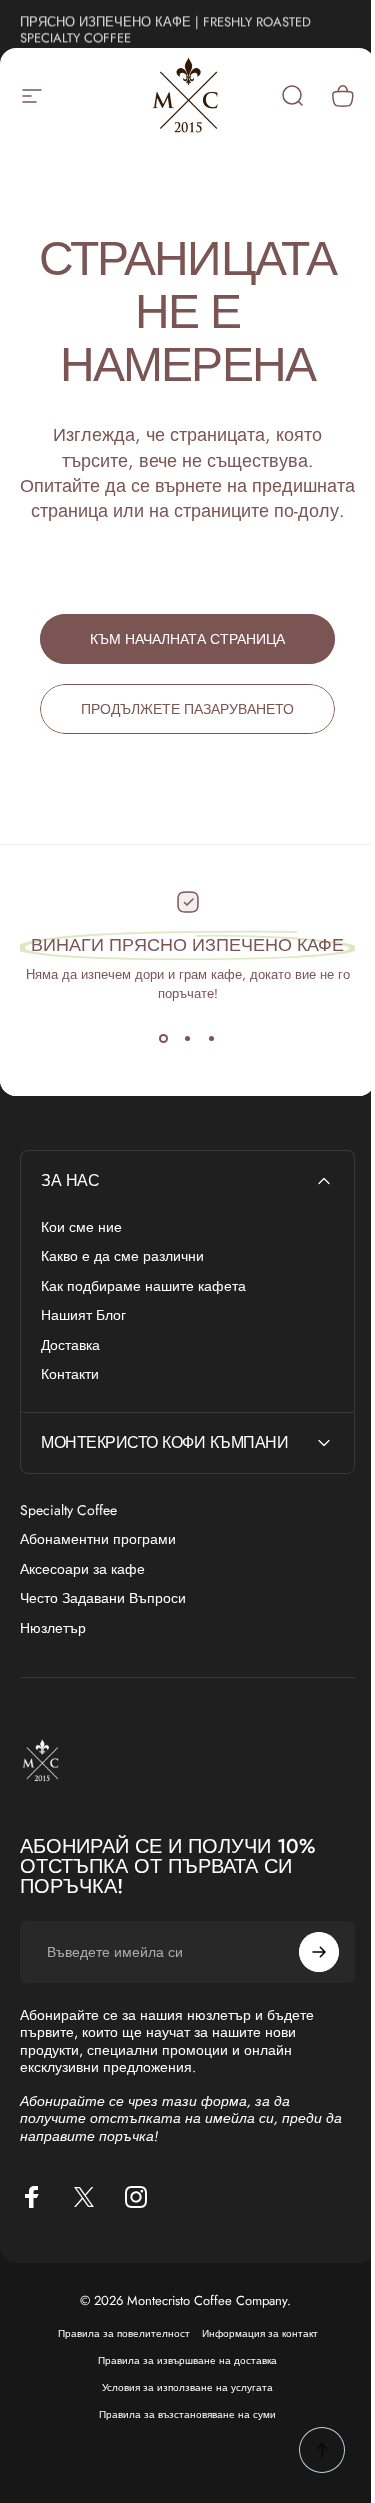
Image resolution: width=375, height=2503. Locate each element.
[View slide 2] (188, 1039)
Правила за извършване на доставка (180, 2386)
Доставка (70, 1346)
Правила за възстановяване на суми (180, 2440)
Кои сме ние (81, 1228)
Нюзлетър (53, 1629)
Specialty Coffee (68, 1511)
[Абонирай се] (304, 1977)
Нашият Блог (83, 1316)
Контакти (70, 1375)
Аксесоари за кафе (82, 1570)
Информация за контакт (252, 2359)
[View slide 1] (164, 1039)
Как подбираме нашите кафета (143, 1287)
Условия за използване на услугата (180, 2413)
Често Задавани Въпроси (103, 1599)
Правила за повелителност (116, 2359)
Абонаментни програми (98, 1540)
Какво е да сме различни (122, 1257)
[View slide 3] (212, 1039)
